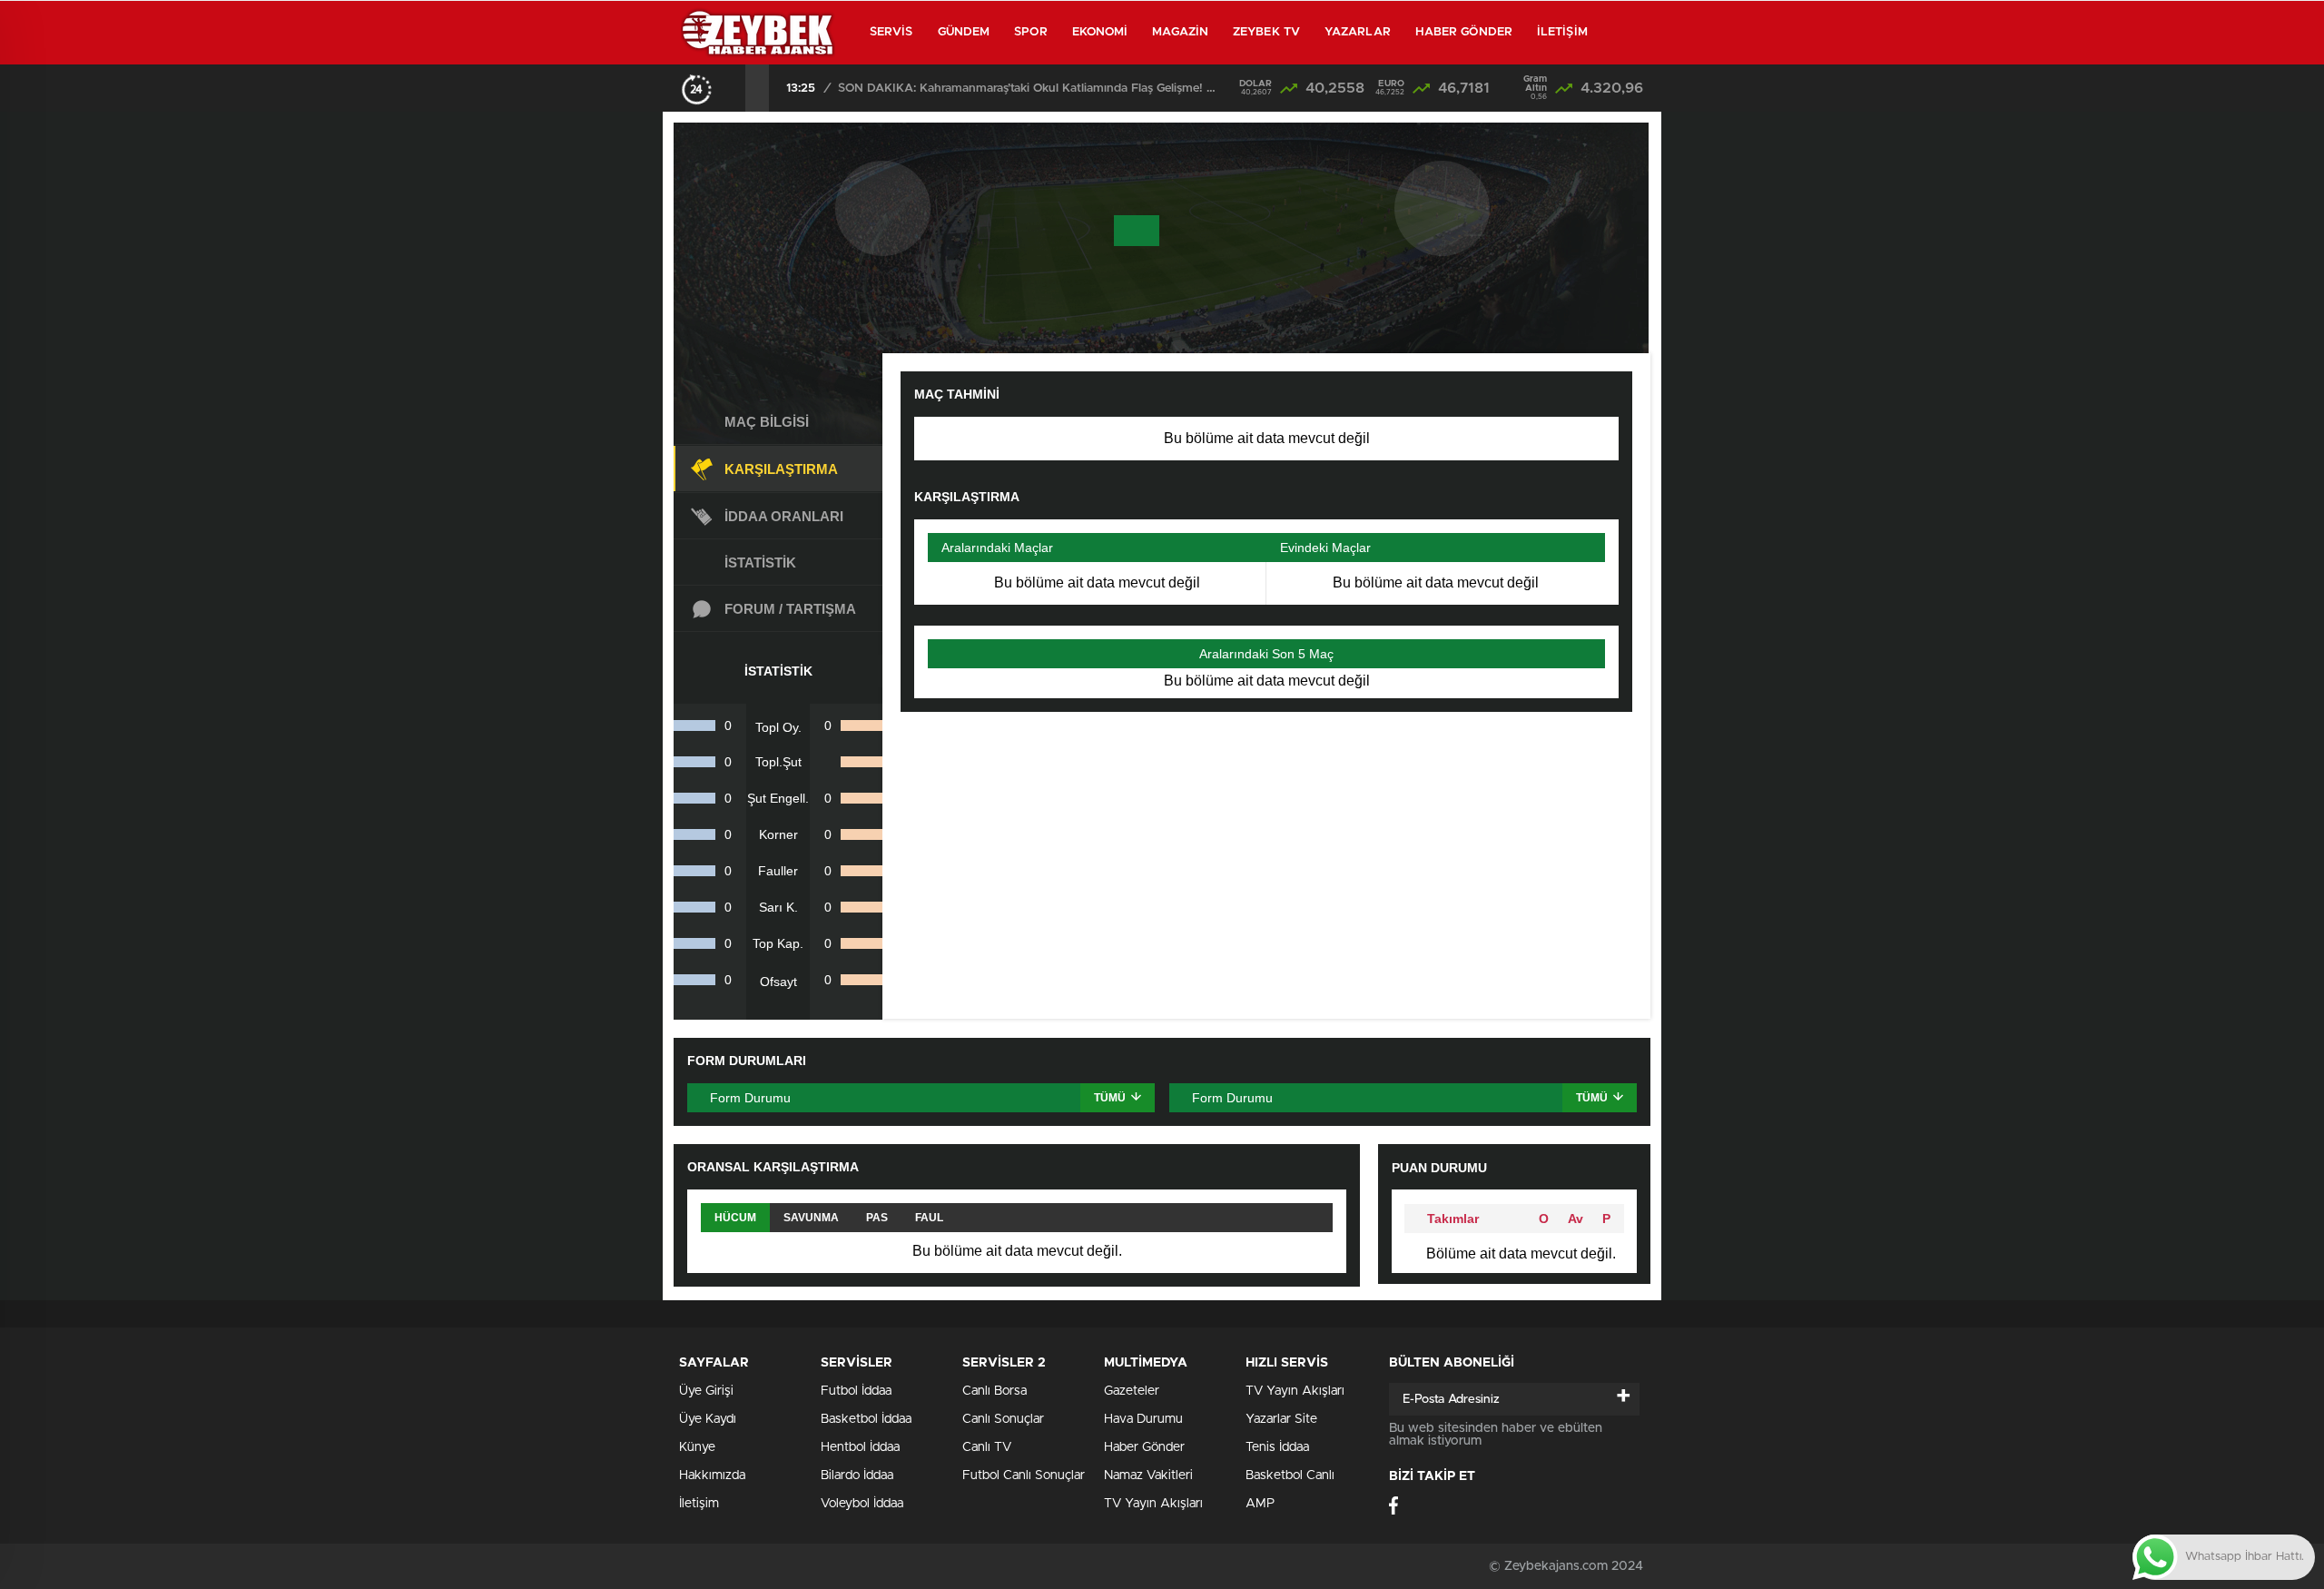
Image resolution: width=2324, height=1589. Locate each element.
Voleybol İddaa (862, 1504)
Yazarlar (1358, 32)
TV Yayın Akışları (1153, 1504)
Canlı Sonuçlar (1003, 1419)
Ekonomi (1100, 32)
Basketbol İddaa (866, 1419)
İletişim (1562, 32)
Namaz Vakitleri (1148, 1475)
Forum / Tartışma (790, 609)
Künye (697, 1447)
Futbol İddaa (856, 1391)
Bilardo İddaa (857, 1475)
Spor (1030, 32)
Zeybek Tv (1266, 32)
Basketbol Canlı (1290, 1475)
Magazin (1180, 32)
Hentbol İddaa (860, 1447)
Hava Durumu (1143, 1419)
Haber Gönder (1464, 32)
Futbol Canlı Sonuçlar (1024, 1475)
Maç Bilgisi (767, 422)
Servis (891, 32)
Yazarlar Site (1281, 1419)
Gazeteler (1132, 1391)
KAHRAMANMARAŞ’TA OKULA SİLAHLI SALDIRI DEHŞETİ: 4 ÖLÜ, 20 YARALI (1029, 89)
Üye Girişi (706, 1391)
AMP (1260, 1504)
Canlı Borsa (995, 1391)
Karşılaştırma (781, 469)
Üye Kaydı (708, 1419)
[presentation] (734, 88)
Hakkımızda (712, 1475)
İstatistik (760, 563)
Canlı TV (987, 1447)
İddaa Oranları (784, 516)
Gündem (964, 32)
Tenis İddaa (1277, 1447)
